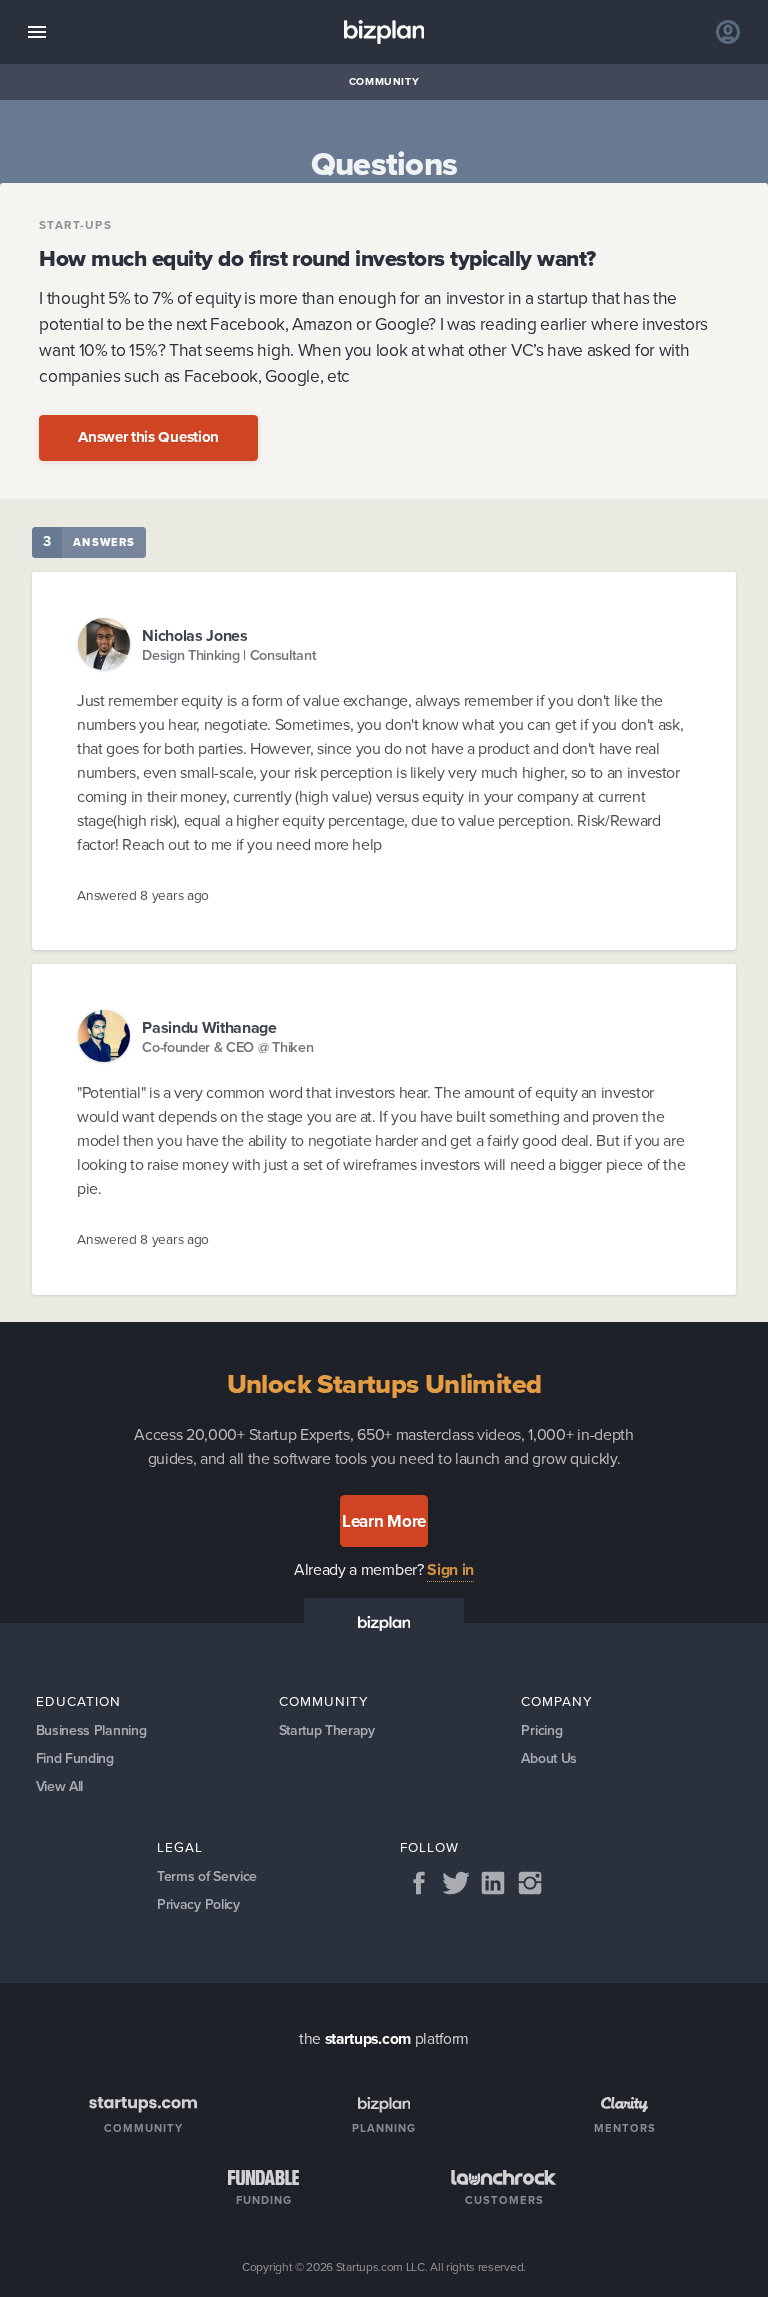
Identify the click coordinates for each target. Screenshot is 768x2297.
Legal (180, 1847)
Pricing (541, 1730)
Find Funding (75, 1758)
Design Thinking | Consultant (229, 655)
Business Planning (91, 1730)
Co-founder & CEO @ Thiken (227, 1047)
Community (384, 81)
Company (557, 1701)
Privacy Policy (198, 1904)
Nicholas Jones (195, 635)
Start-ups (75, 226)
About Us (549, 1758)
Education (78, 1701)
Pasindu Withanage (209, 1027)
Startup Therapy (327, 1730)
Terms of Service (207, 1876)
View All (60, 1786)
